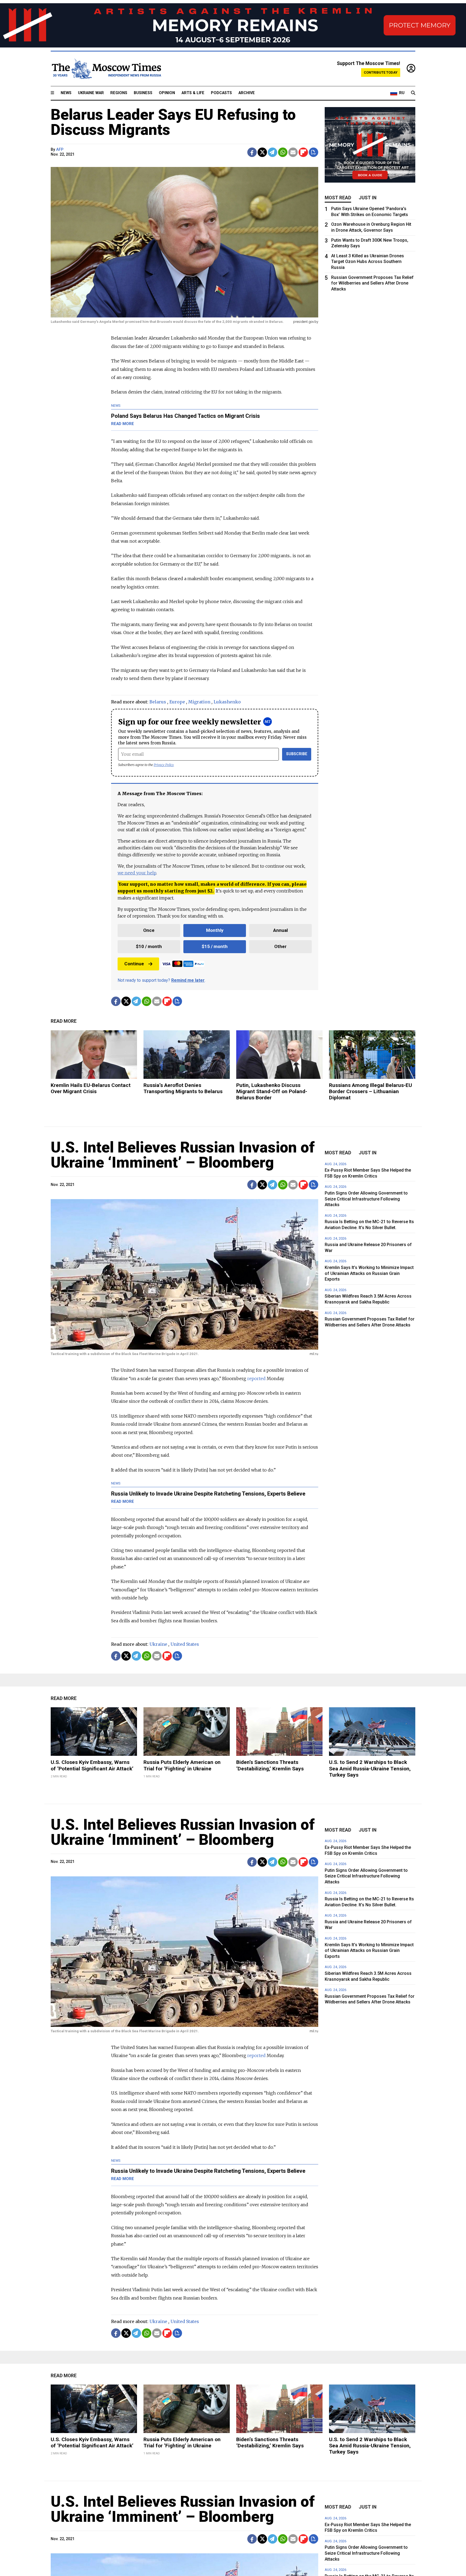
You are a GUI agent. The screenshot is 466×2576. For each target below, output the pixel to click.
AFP (60, 150)
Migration (199, 702)
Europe (177, 702)
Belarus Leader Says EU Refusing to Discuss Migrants (173, 122)
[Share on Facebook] (252, 152)
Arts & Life (193, 93)
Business (143, 93)
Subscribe (297, 754)
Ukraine (158, 1644)
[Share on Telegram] (273, 152)
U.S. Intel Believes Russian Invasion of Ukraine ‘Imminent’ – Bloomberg (183, 1155)
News (66, 93)
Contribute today (381, 72)
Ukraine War (91, 93)
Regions (119, 93)
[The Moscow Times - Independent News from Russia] (106, 69)
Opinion (167, 93)
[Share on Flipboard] (303, 152)
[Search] (413, 93)
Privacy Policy (164, 765)
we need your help (137, 873)
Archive (247, 93)
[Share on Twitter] (262, 152)
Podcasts (221, 93)
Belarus (158, 702)
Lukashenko (227, 702)
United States (185, 1644)
